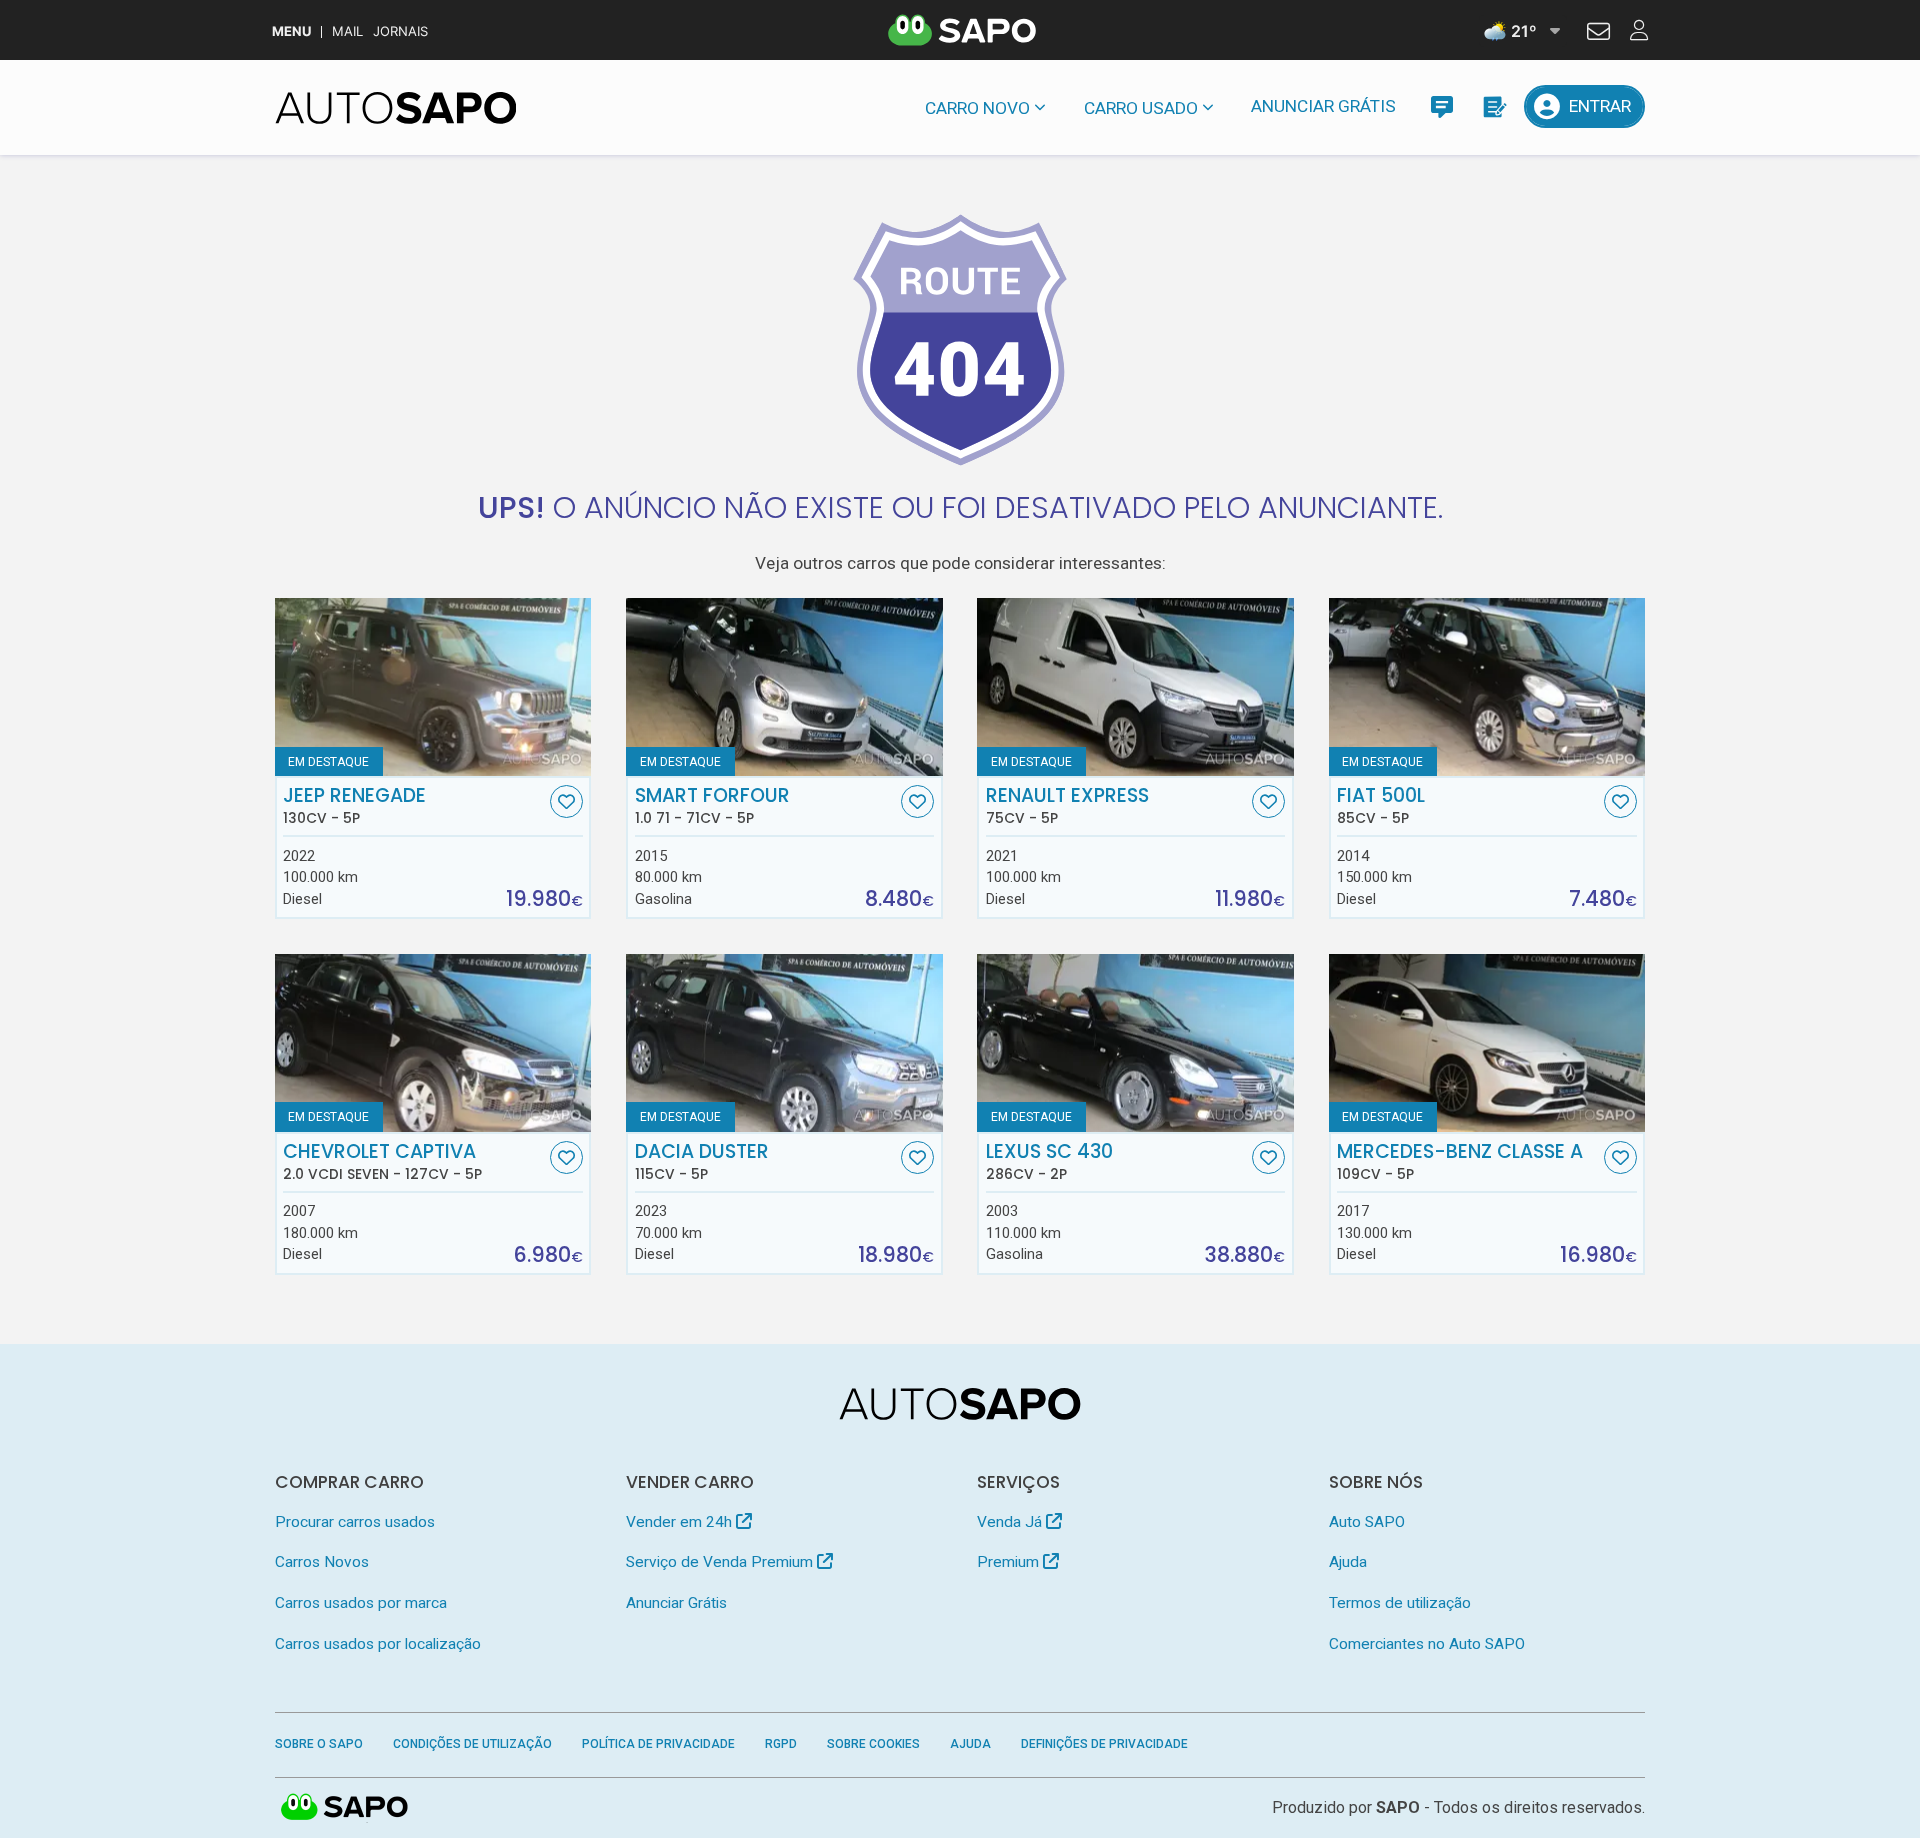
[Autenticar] (1598, 34)
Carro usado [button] (1141, 108)
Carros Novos (322, 1562)
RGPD (781, 1744)
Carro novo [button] (977, 108)
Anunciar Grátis (1323, 106)
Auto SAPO (1367, 1522)
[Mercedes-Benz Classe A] (1487, 1043)
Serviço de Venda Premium (721, 1562)
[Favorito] (566, 801)
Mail (347, 31)
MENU (291, 31)
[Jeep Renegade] (433, 687)
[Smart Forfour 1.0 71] (784, 687)
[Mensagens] (1441, 106)
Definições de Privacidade (1104, 1744)
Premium (1010, 1562)
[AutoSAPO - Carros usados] (396, 108)
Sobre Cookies (873, 1744)
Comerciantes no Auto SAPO (1427, 1644)
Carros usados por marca (361, 1603)
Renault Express (1067, 806)
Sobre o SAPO (319, 1744)
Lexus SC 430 (1049, 1162)
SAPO (345, 1808)
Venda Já (1011, 1522)
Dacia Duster (702, 1162)
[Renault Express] (1135, 687)
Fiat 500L (1381, 806)
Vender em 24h (681, 1522)
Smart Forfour (712, 806)
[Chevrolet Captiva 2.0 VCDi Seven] (433, 1043)
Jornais (400, 31)
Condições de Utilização (472, 1744)
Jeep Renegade (354, 806)
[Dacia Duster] (784, 1043)
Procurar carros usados (355, 1522)
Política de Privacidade (658, 1744)
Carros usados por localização (378, 1644)
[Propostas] (1493, 106)
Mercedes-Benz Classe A (1460, 1162)
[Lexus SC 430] (1135, 1043)
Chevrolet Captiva (382, 1162)
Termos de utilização (1400, 1603)
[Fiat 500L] (1487, 687)
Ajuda (1348, 1562)
